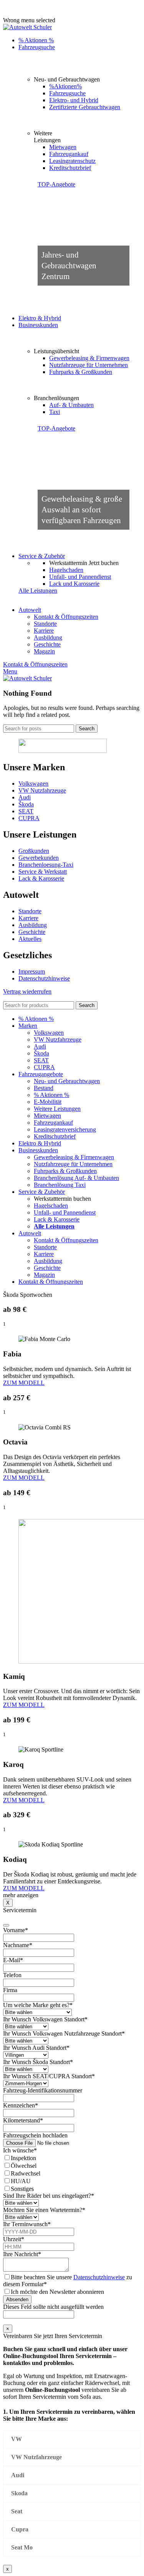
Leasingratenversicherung (65, 1129)
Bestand (44, 1088)
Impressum (32, 971)
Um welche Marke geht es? (38, 2005)
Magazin (44, 651)
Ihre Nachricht (22, 2254)
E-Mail (13, 1960)
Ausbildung (48, 637)
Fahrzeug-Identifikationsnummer (43, 2090)
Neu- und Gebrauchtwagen (67, 1081)
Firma (10, 1990)
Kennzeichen (21, 2105)
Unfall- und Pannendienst (80, 577)
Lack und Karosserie (74, 584)
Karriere (44, 631)
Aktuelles (30, 939)
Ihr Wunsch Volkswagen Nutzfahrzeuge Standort (64, 2033)
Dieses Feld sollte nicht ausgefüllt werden (53, 2307)
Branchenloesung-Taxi (46, 865)
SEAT (26, 811)
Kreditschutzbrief (70, 168)
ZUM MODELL (24, 1383)
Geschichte (47, 644)
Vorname (16, 1930)
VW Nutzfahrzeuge (42, 790)
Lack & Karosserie (41, 878)
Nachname (18, 1945)
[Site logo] (27, 27)
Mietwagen (63, 147)
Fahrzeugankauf (69, 154)
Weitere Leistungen (57, 1109)
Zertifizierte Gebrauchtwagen (85, 107)
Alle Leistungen (38, 591)
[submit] (6, 1925)
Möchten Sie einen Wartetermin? (44, 2210)
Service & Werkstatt (43, 872)
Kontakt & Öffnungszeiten (66, 617)
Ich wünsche (20, 2150)
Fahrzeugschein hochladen (35, 2135)
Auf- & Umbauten (71, 405)
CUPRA (29, 818)
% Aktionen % (51, 1095)
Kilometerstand (23, 2120)
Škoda (26, 804)
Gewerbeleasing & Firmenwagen (89, 358)
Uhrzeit (14, 2239)
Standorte (45, 624)
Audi (25, 797)
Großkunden (34, 851)
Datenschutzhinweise (44, 978)
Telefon (12, 1975)
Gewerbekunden (39, 858)
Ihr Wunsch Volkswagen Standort (45, 2019)
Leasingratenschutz (72, 161)
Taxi (55, 412)
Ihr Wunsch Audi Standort (36, 2048)
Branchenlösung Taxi (60, 1185)
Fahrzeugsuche (67, 93)
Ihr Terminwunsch (27, 2224)
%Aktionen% (65, 86)
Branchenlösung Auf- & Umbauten (76, 1178)
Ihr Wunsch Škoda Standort (38, 2062)
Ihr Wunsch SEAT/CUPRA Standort (49, 2076)
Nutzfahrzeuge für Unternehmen (89, 365)
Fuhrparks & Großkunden (81, 372)
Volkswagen (33, 784)
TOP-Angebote (56, 184)
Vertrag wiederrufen (27, 991)
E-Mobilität (48, 1102)
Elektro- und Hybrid (74, 100)
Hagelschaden (66, 570)
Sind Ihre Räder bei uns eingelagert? (49, 2196)
